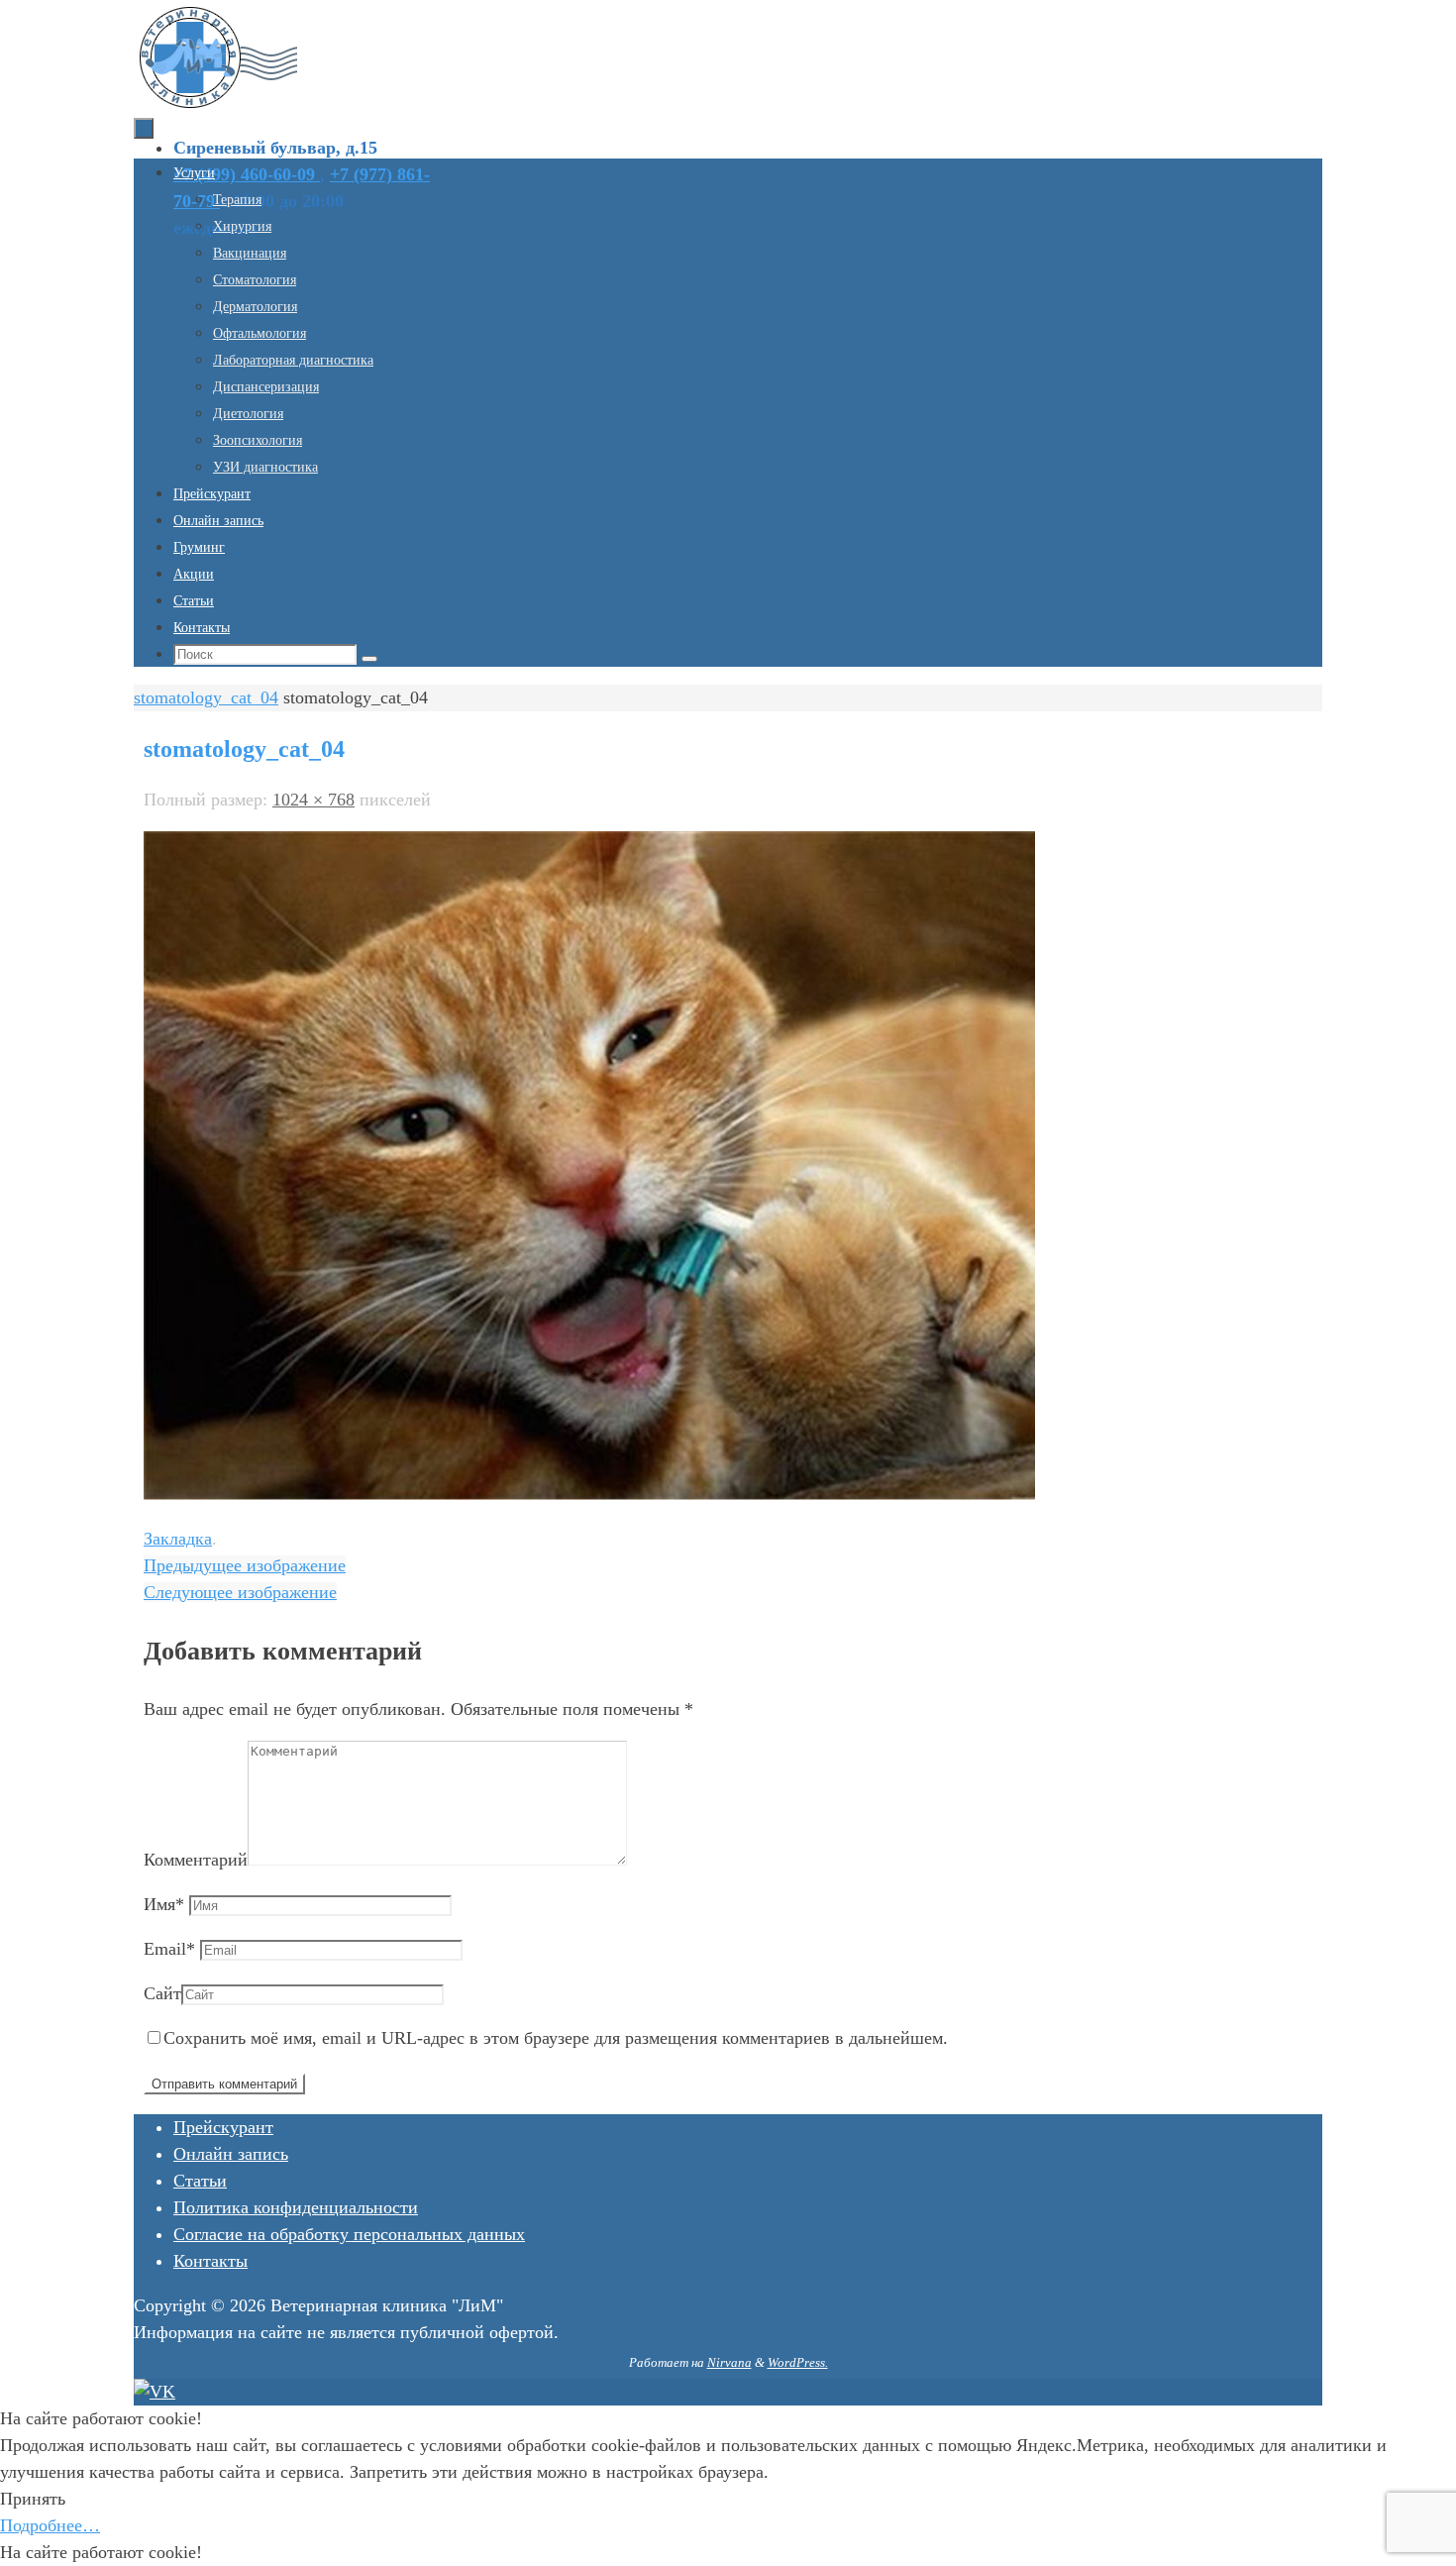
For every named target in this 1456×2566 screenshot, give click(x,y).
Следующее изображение (240, 1592)
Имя (164, 1904)
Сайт (162, 1993)
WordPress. (798, 2362)
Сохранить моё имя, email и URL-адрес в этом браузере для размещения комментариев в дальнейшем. (556, 2038)
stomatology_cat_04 (206, 697)
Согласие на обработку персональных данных (349, 2234)
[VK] (155, 2392)
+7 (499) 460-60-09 (247, 174)
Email (169, 1949)
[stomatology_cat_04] (589, 1494)
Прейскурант (223, 2127)
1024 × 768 (313, 800)
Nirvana (729, 2362)
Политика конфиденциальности (296, 2207)
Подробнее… (50, 2525)
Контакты (210, 2261)
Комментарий (196, 1860)
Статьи (200, 2181)
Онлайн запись (231, 2154)
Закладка (178, 1539)
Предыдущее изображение (245, 1565)
